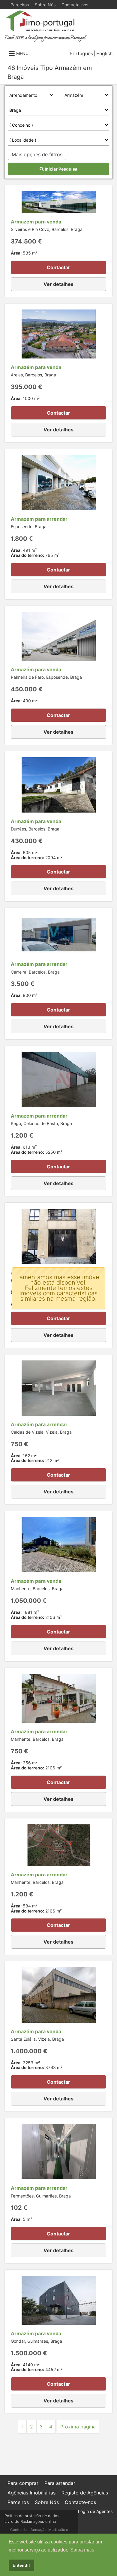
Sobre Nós (45, 5)
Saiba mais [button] (82, 2550)
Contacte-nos (75, 5)
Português (81, 53)
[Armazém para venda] (59, 201)
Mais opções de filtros (37, 154)
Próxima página (78, 2427)
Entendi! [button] (21, 2565)
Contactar (58, 267)
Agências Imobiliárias (31, 2493)
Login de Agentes (95, 2511)
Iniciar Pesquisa (61, 169)
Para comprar (23, 2483)
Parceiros (20, 5)
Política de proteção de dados (32, 2516)
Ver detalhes (58, 284)
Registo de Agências (85, 2493)
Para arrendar (60, 2483)
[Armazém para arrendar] (59, 482)
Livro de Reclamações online (30, 2521)
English (104, 53)
